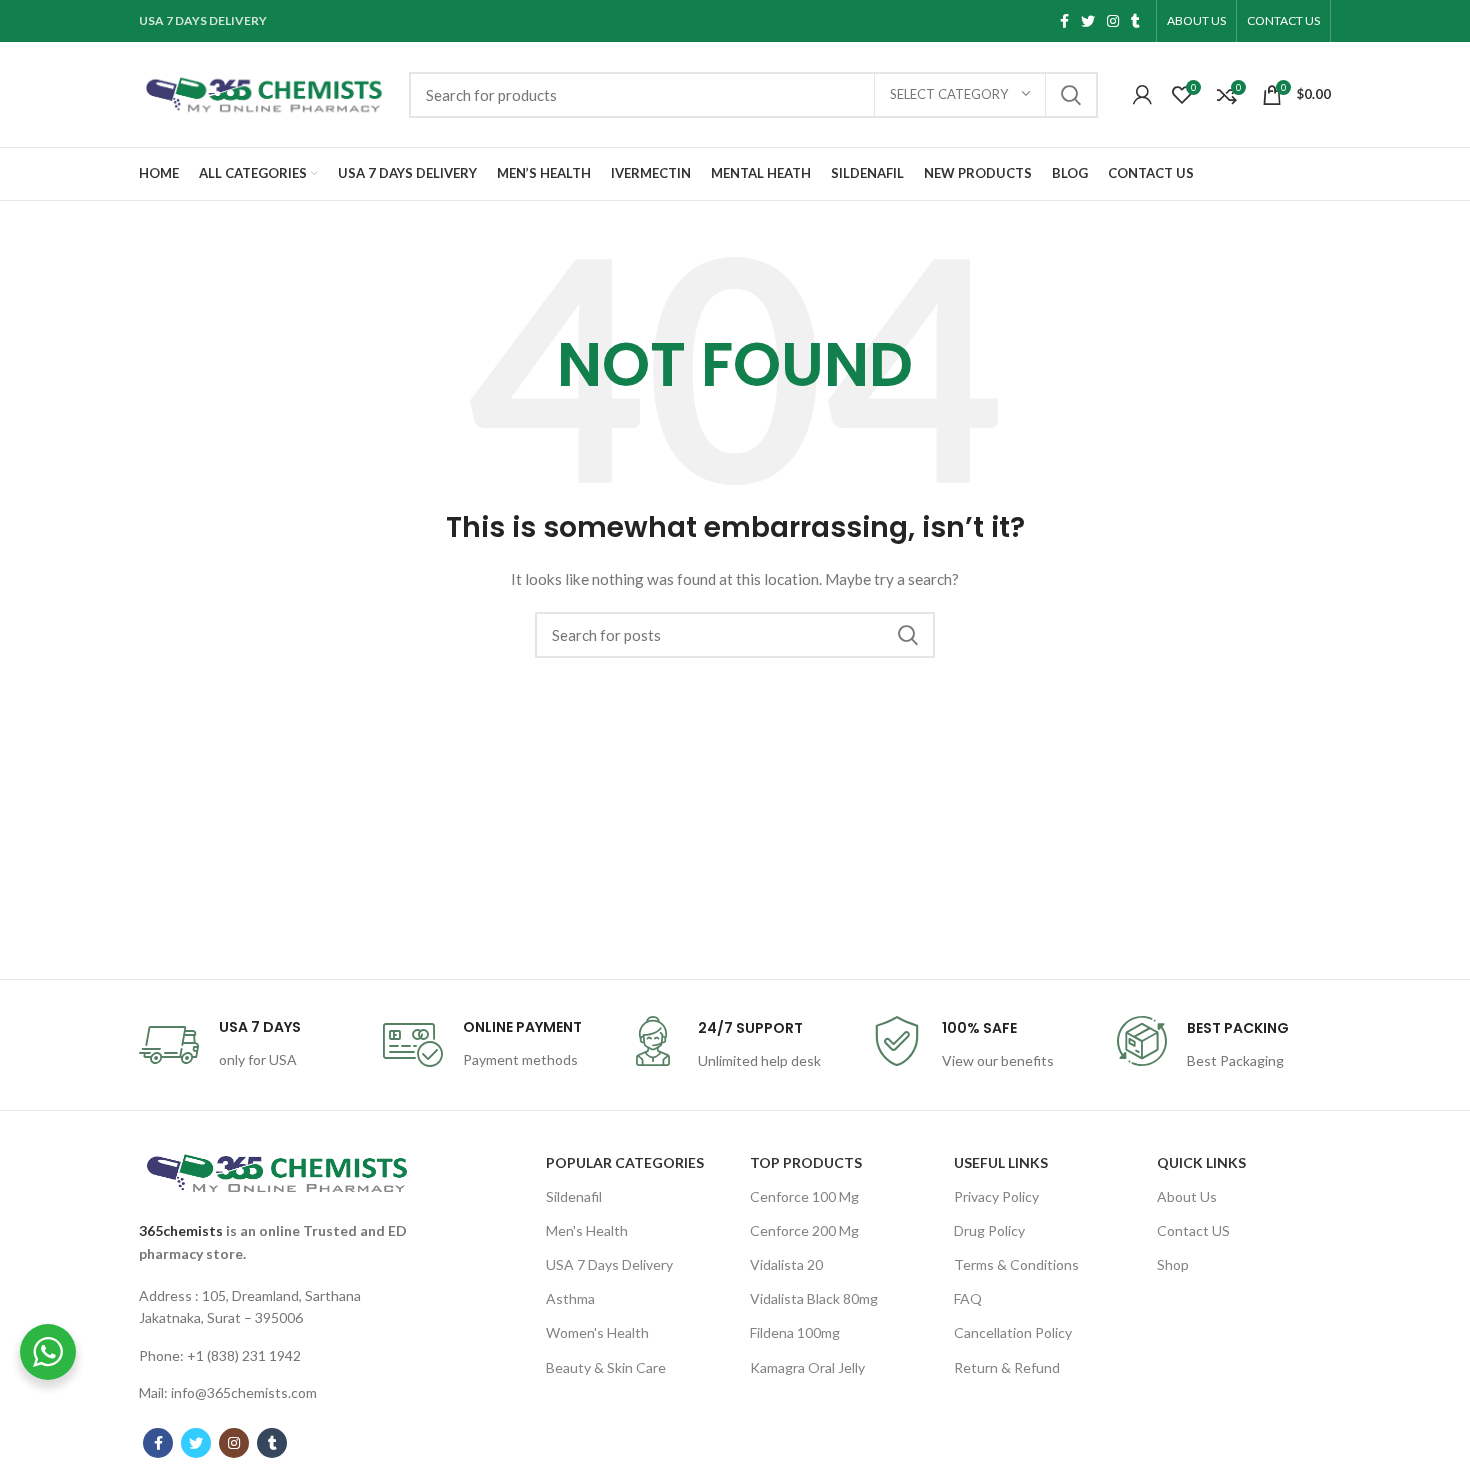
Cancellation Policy (1013, 1332)
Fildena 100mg (795, 1332)
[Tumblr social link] (1135, 21)
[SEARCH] (1071, 95)
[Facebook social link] (1064, 21)
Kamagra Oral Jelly (807, 1367)
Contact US (1193, 1230)
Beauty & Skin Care (606, 1367)
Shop (1173, 1264)
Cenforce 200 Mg (804, 1230)
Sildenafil (574, 1196)
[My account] (1142, 95)
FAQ (968, 1298)
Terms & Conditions (1016, 1264)
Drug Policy (989, 1230)
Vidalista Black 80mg (814, 1298)
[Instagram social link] (1113, 21)
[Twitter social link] (1088, 21)
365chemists (181, 1230)
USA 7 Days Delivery (609, 1264)
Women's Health (597, 1332)
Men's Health (587, 1230)
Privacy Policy (996, 1196)
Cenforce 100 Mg (804, 1196)
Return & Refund (1007, 1367)
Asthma (570, 1298)
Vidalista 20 (786, 1264)
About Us (1187, 1196)
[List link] (277, 1307)
